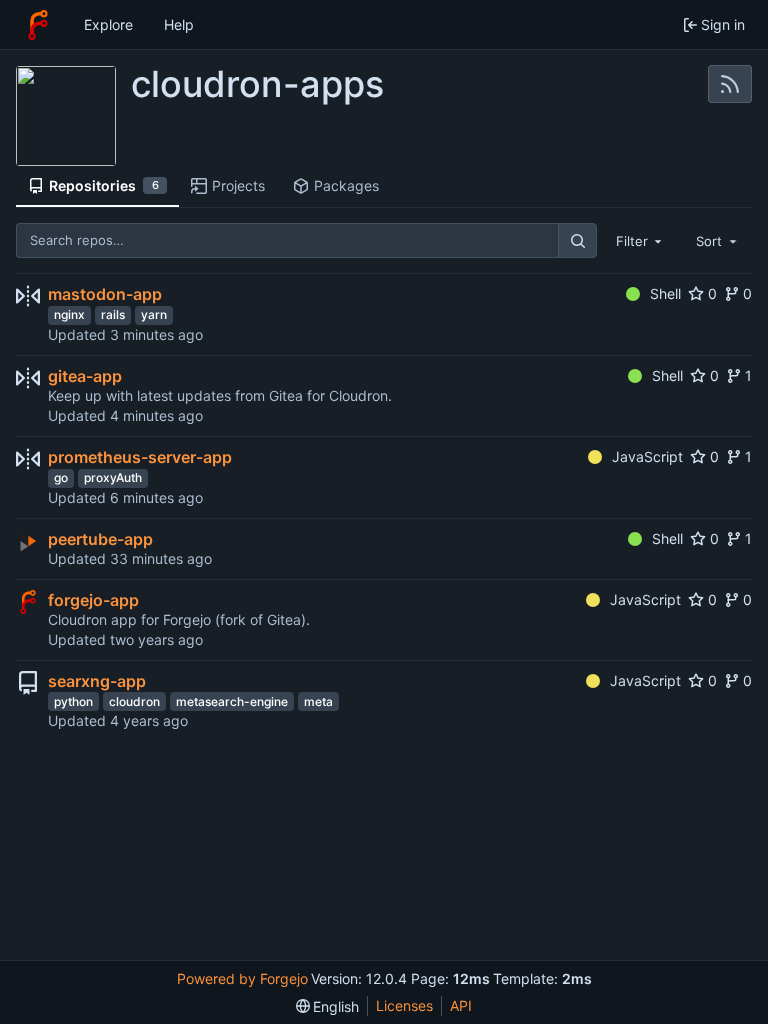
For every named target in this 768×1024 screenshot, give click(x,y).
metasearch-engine (232, 701)
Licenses (404, 1005)
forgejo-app (93, 600)
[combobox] (641, 240)
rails (113, 314)
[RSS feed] (730, 84)
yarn (154, 314)
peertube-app (100, 539)
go (61, 477)
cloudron (134, 701)
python (73, 701)
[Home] (38, 25)
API (461, 1005)
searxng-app (97, 681)
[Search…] (577, 240)
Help (179, 24)
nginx (69, 314)
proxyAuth (113, 477)
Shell (665, 293)
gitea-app (85, 376)
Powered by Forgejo (242, 978)
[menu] (328, 1006)
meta (318, 701)
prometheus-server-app (140, 457)
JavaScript (647, 456)
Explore (108, 24)
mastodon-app (105, 294)
